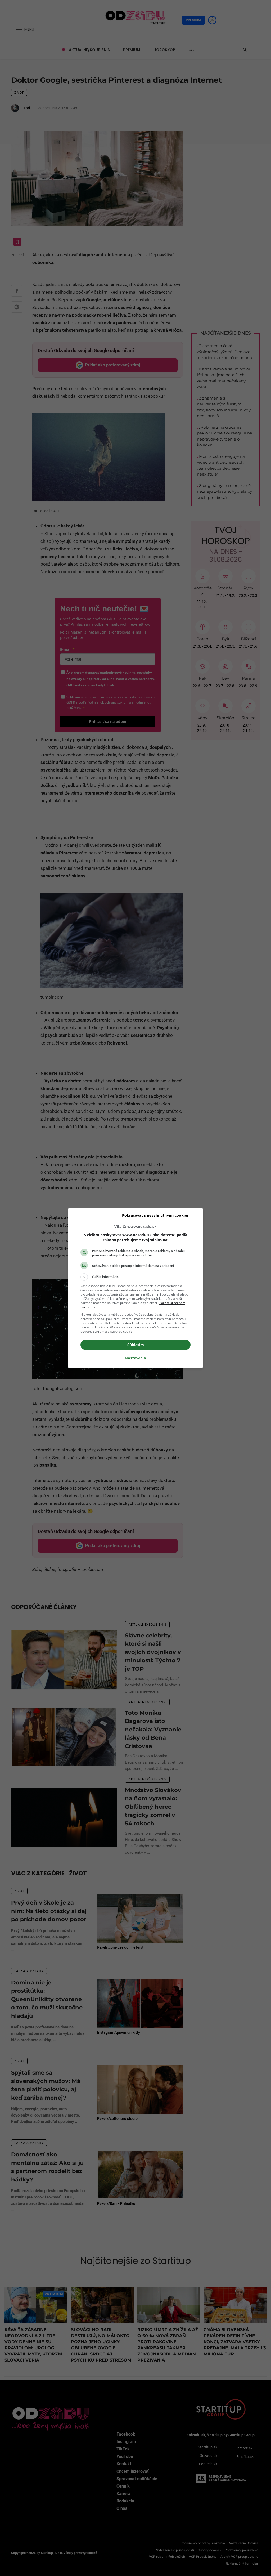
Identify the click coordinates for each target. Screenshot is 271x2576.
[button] (135, 1277)
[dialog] (135, 1288)
